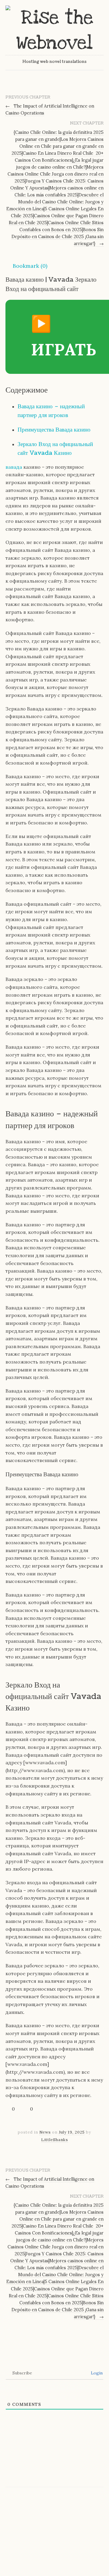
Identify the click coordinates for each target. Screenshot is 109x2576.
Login (96, 2373)
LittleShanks (55, 2140)
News (45, 2132)
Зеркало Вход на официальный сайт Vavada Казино (55, 448)
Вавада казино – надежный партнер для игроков (51, 411)
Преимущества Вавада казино (54, 430)
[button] (26, 266)
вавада (14, 467)
